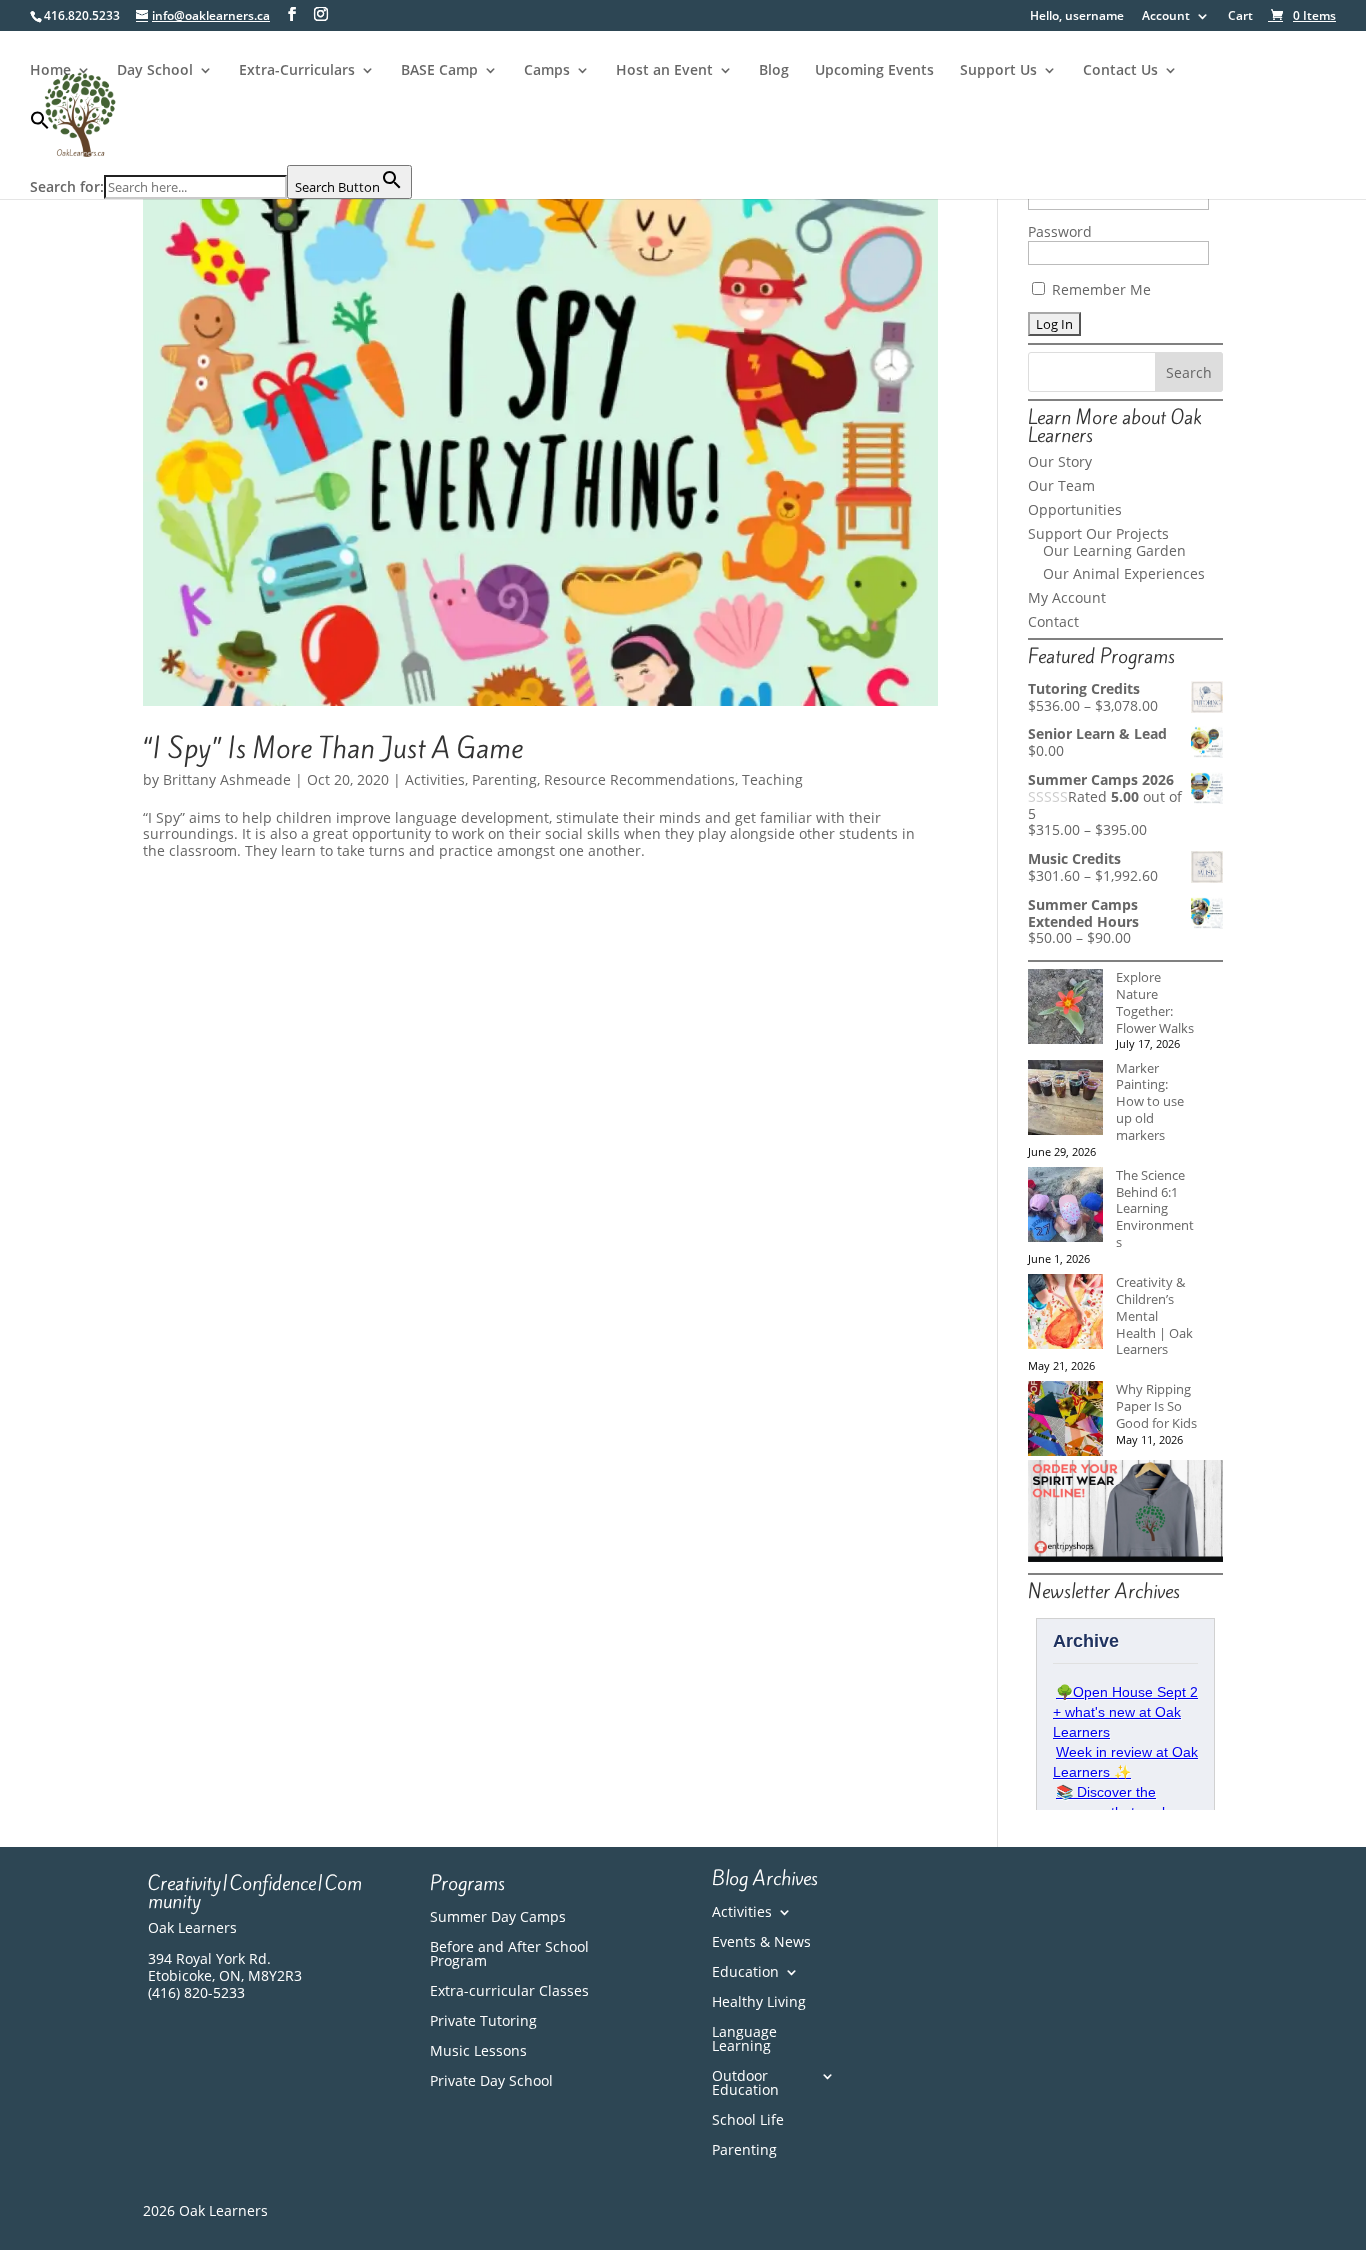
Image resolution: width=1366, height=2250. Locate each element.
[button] (221, 137)
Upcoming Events (874, 71)
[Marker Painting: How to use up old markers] (1065, 1099)
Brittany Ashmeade (227, 779)
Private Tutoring (483, 2022)
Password (1060, 231)
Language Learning (744, 2040)
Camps (547, 71)
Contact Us (1120, 71)
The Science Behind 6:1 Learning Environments (1155, 1208)
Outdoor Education (745, 2084)
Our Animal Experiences (1124, 573)
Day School (155, 71)
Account (1166, 17)
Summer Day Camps (498, 1918)
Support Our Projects (1098, 533)
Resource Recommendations (639, 779)
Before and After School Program (509, 1955)
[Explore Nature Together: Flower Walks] (1065, 1008)
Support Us (998, 71)
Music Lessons (478, 2052)
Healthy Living (759, 2003)
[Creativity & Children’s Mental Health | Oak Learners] (1065, 1313)
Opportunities (1075, 509)
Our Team (1061, 485)
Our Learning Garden (1114, 550)
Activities (435, 779)
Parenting (504, 779)
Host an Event (664, 71)
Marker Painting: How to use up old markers (1150, 1101)
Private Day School (491, 2082)
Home (50, 71)
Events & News (761, 1943)
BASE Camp (439, 71)
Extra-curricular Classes (509, 1992)
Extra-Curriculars (297, 71)
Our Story (1060, 461)
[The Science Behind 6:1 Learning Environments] (1065, 1206)
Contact (1053, 621)
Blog (774, 71)
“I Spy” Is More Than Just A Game (333, 748)
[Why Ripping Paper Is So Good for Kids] (1065, 1420)
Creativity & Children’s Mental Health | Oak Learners (1154, 1315)
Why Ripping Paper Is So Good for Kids (1156, 1406)
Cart (1240, 17)
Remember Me (1099, 289)
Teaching (772, 779)
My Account (1067, 597)
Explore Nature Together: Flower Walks (1155, 1002)
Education (745, 1973)
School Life (748, 2121)
